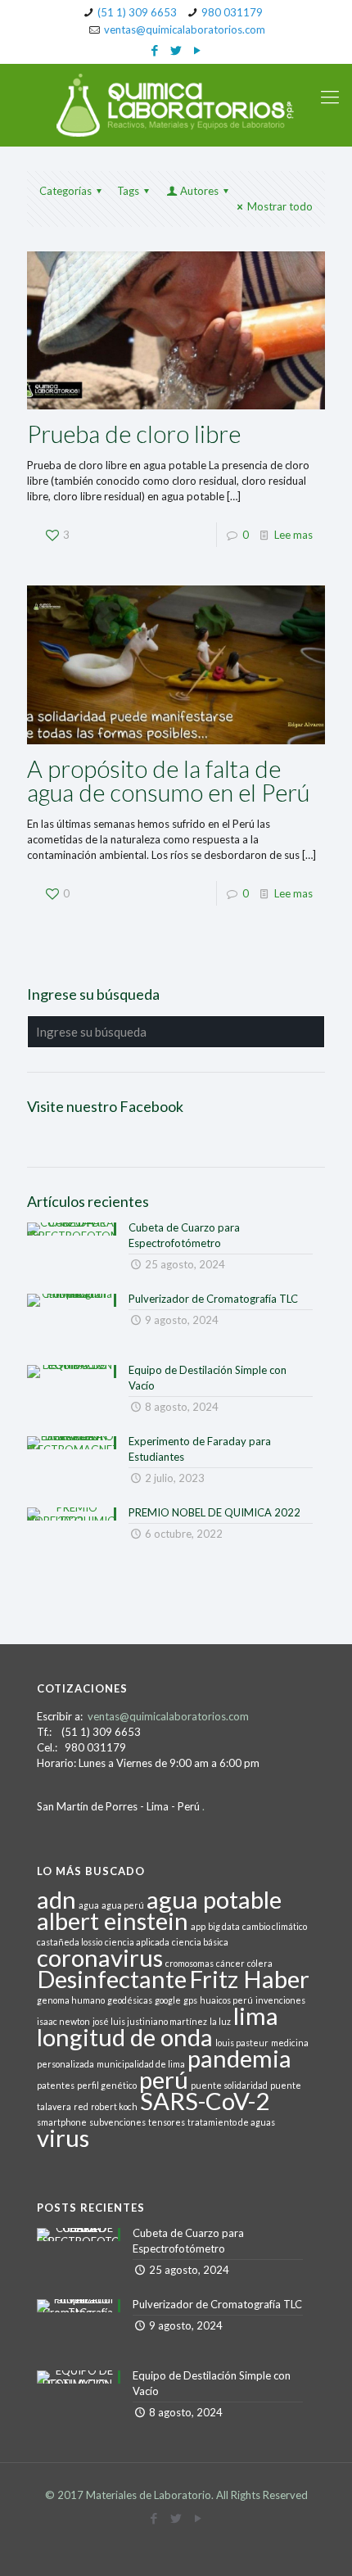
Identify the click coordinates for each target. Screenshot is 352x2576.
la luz (220, 2021)
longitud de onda (125, 2037)
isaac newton (63, 2021)
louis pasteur (242, 2043)
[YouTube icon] (198, 50)
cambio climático (275, 1926)
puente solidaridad (229, 2085)
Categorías (65, 191)
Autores (199, 191)
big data (224, 1926)
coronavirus (100, 1957)
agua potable (214, 1899)
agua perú (123, 1905)
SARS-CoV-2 (205, 2101)
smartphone (62, 2122)
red (81, 2106)
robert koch (114, 2106)
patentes (56, 2085)
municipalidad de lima (141, 2064)
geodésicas (130, 2000)
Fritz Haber (249, 1979)
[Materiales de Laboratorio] (176, 105)
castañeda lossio (70, 1942)
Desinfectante (112, 1979)
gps (190, 2000)
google (168, 2000)
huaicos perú (226, 2000)
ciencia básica (200, 1942)
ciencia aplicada (137, 1942)
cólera (260, 1963)
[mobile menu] (330, 97)
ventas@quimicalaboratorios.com (185, 29)
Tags (128, 191)
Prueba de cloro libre (134, 434)
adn (56, 1899)
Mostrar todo (280, 206)
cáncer (230, 1963)
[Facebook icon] (155, 50)
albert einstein (113, 1921)
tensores (167, 2122)
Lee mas (293, 535)
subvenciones (117, 2122)
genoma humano (71, 2000)
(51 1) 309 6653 (137, 12)
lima (256, 2016)
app (198, 1926)
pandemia (239, 2058)
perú (164, 2079)
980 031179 (232, 12)
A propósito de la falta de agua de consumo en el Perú (168, 780)
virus (63, 2138)
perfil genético (107, 2085)
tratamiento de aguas (231, 2122)
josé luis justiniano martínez (150, 2021)
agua (89, 1905)
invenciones (280, 2000)
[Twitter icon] (176, 50)
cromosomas (190, 1963)
